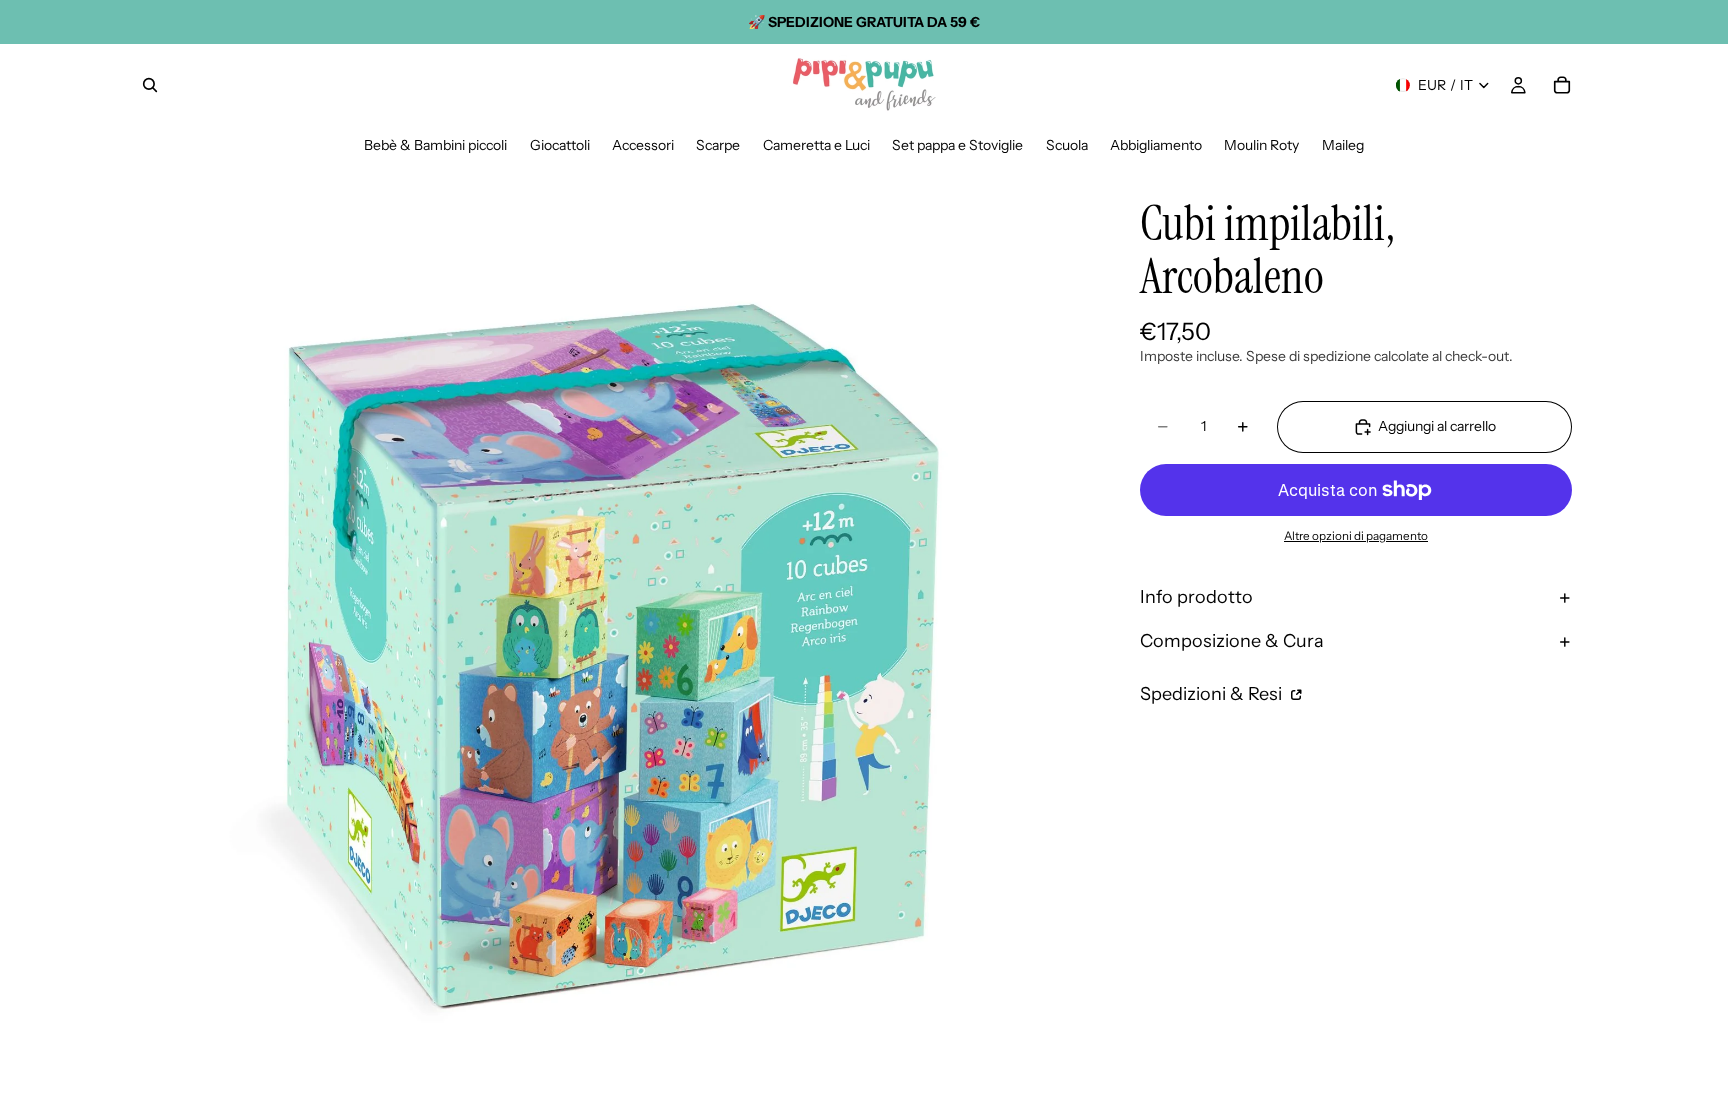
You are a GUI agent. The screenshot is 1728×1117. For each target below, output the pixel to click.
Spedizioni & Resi (1213, 694)
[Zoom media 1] (612, 634)
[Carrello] (1562, 85)
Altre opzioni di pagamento (1356, 536)
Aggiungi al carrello (1437, 426)
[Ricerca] (150, 85)
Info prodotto (1196, 597)
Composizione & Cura (1232, 641)
